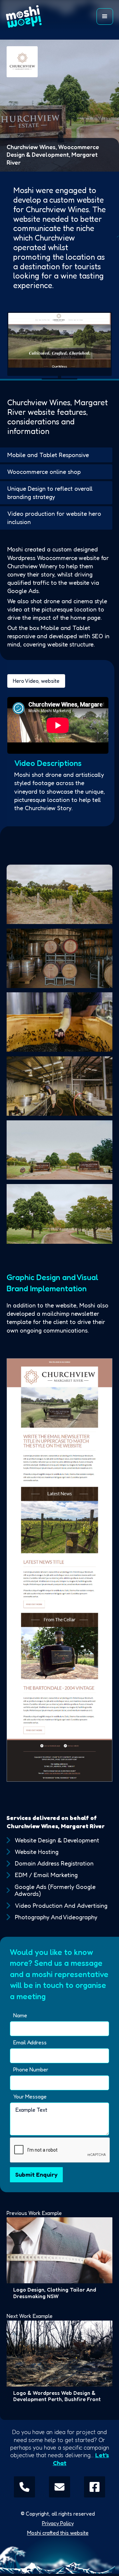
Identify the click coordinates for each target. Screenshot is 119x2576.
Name (20, 2015)
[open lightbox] (59, 894)
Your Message (30, 2097)
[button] (105, 17)
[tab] (36, 681)
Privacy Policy (58, 2523)
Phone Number (31, 2070)
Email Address (30, 2043)
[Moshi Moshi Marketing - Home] (30, 17)
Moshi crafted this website (58, 2533)
